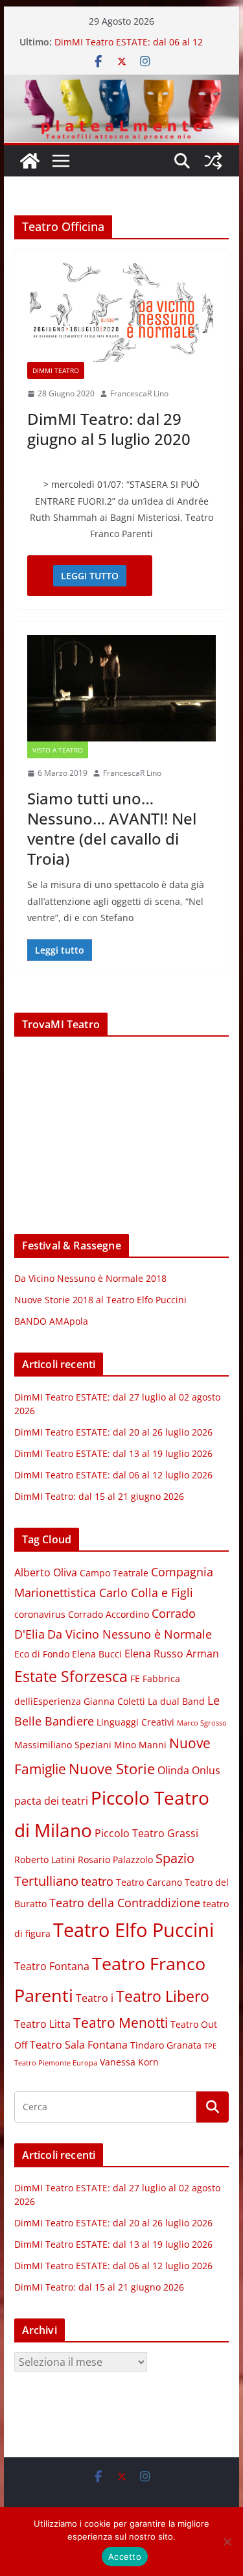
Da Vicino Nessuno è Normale (130, 1634)
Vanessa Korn (129, 2062)
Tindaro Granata (166, 2045)
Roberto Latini (45, 1860)
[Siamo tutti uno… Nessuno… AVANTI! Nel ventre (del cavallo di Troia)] (122, 688)
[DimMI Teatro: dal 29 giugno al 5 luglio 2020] (122, 312)
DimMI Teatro (56, 370)
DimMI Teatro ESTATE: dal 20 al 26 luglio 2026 (113, 1432)
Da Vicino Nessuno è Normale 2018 (90, 1278)
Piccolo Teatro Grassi (146, 1833)
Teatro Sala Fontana (79, 2045)
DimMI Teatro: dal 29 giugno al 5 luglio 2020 (109, 429)
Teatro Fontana (52, 1966)
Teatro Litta (42, 2024)
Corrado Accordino (109, 1615)
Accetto (125, 2557)
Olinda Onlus (189, 1770)
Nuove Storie (112, 1769)
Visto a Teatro (58, 750)
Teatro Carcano (149, 1883)
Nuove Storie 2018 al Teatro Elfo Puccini (100, 1300)
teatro (97, 1881)
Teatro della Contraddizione (125, 1903)
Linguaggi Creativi (135, 1722)
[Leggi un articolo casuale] (213, 161)
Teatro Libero (163, 1996)
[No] (227, 2542)
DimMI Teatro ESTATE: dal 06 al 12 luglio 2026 (113, 1475)
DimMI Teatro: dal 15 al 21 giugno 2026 (99, 1496)
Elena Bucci (97, 1654)
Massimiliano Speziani (63, 1745)
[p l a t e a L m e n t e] (122, 84)
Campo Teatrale (114, 1573)
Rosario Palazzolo (115, 1860)
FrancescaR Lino (139, 393)
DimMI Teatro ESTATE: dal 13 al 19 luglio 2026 (113, 1453)
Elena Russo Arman (172, 1654)
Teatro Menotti (121, 2023)
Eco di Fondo (42, 1654)
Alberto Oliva (46, 1572)
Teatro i (95, 1998)
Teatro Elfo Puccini (133, 1930)
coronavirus (40, 1615)
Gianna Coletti (114, 1702)
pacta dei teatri (51, 1801)
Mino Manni (140, 1745)
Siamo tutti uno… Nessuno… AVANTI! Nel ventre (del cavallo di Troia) (112, 829)
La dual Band (176, 1702)
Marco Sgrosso (202, 1723)
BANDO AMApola (51, 1321)
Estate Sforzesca (71, 1676)
